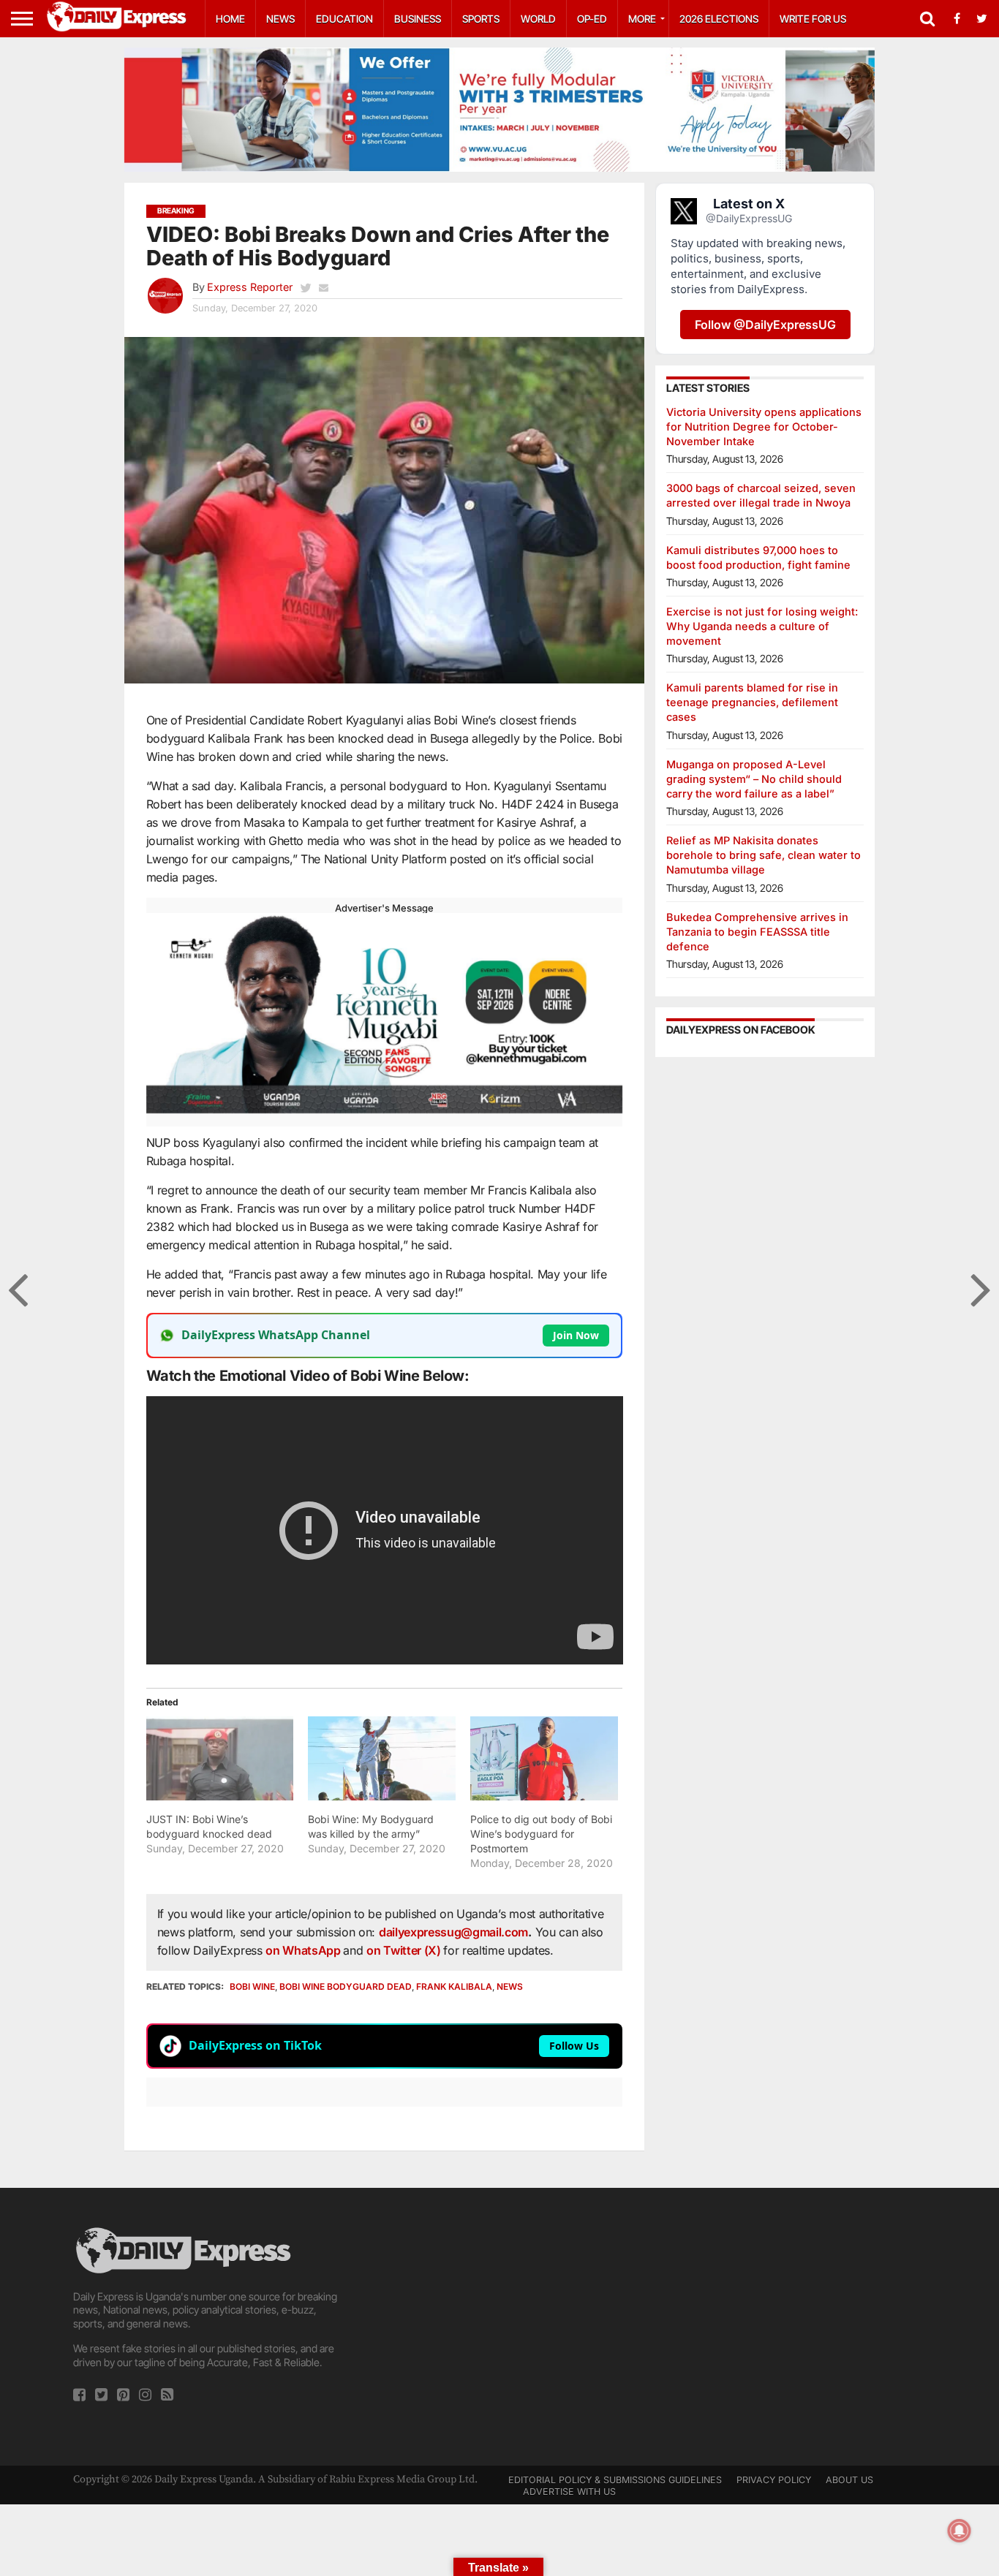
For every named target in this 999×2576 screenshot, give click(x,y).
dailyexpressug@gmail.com (453, 1932)
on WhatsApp (304, 1950)
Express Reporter (250, 287)
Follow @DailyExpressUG (765, 325)
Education (344, 19)
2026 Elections (719, 19)
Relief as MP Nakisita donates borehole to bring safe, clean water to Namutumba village (764, 855)
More (642, 19)
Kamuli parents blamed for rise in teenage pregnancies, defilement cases (752, 702)
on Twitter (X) (405, 1950)
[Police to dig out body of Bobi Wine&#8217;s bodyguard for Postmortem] (544, 1758)
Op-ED (592, 19)
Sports (481, 19)
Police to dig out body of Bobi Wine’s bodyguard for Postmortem (541, 1834)
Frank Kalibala (454, 1986)
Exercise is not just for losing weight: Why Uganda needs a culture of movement (762, 626)
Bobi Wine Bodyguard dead (346, 1986)
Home (230, 19)
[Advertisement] (499, 2327)
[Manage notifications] (960, 2531)
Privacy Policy (774, 2480)
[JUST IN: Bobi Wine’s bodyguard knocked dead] (220, 1758)
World (538, 19)
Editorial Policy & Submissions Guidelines (615, 2480)
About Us (849, 2480)
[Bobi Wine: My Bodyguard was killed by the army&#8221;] (382, 1758)
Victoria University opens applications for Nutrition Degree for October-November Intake (764, 427)
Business (418, 19)
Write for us (813, 19)
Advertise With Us (569, 2492)
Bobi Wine (252, 1986)
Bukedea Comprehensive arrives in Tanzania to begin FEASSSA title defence (757, 932)
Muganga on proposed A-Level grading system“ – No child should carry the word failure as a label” (754, 779)
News (280, 19)
